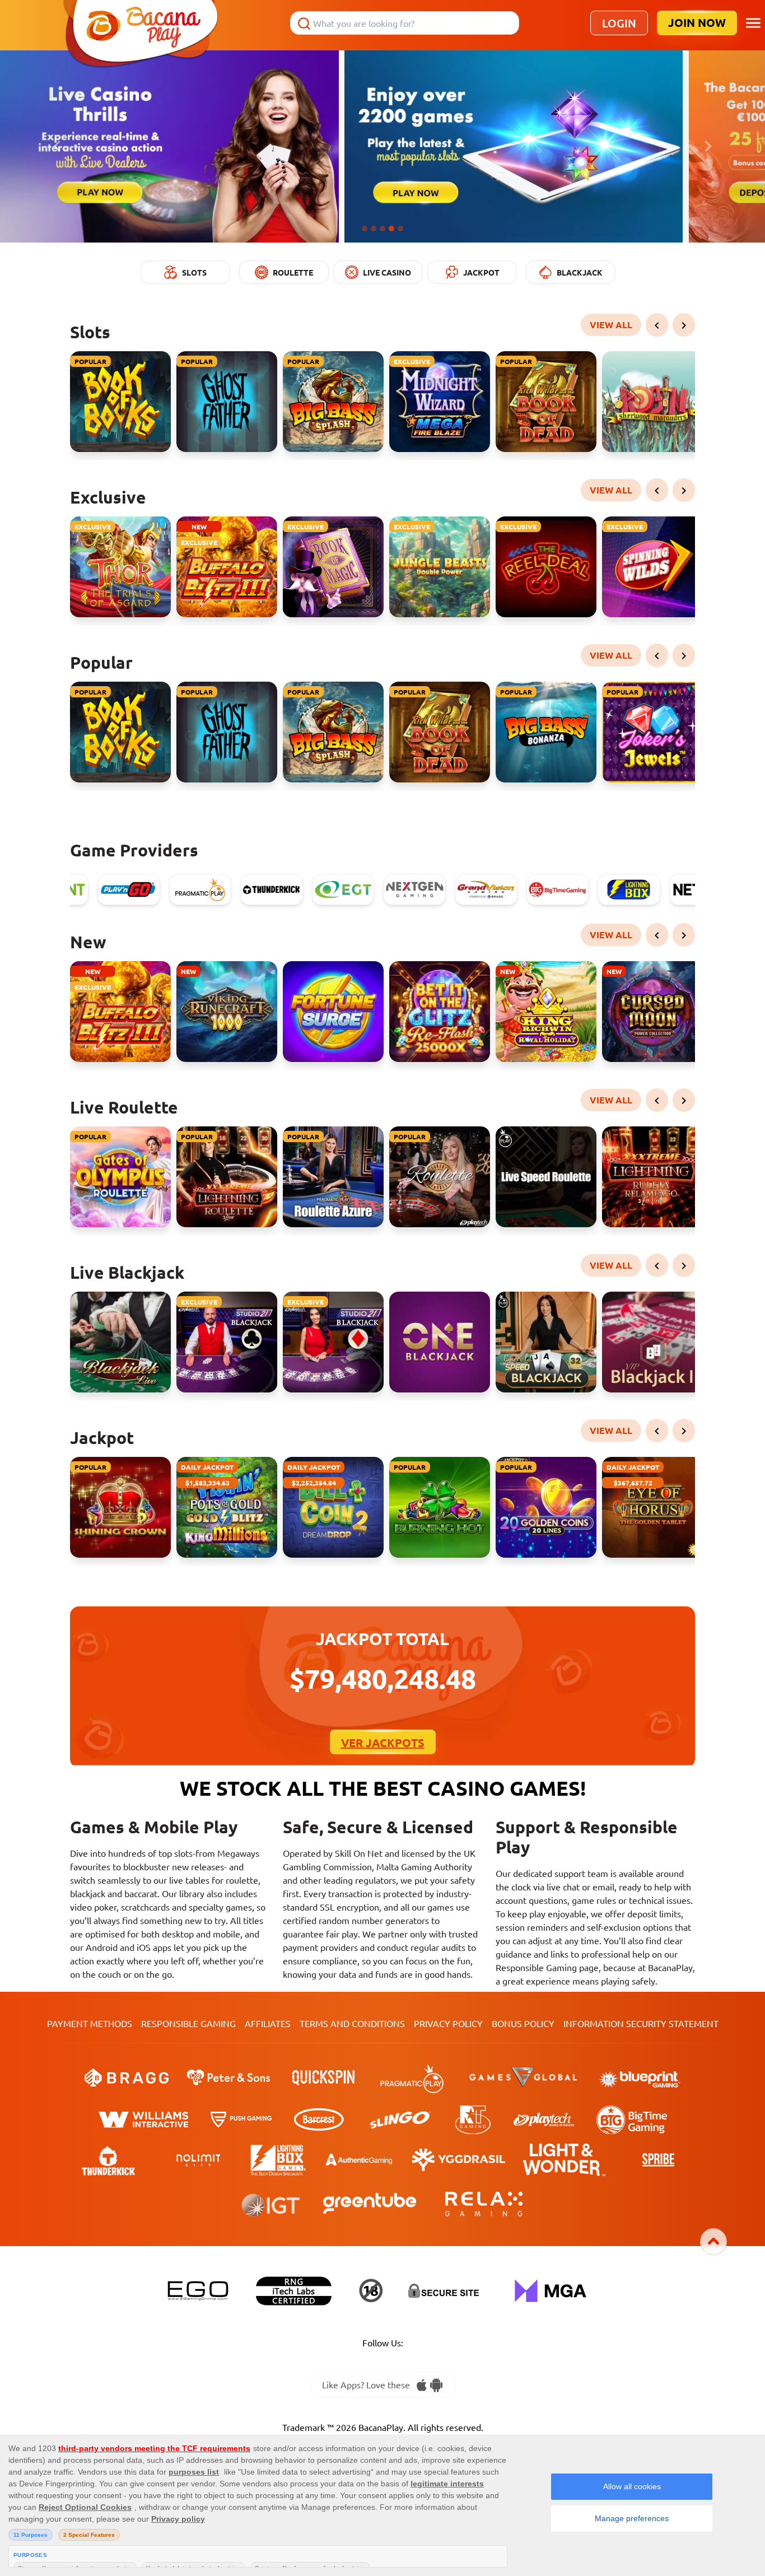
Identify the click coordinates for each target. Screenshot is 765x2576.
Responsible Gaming (188, 2023)
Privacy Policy (448, 2023)
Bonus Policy (523, 2023)
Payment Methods (90, 2023)
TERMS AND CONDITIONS (352, 2023)
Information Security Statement (641, 2023)
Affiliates (268, 2023)
